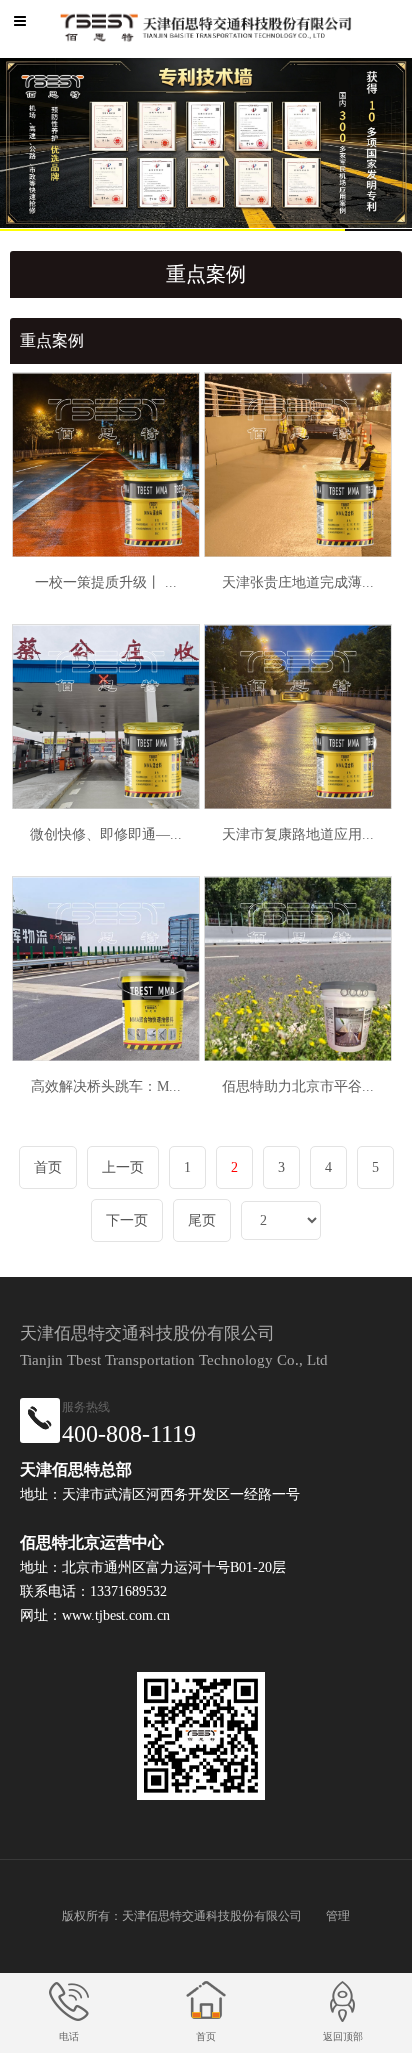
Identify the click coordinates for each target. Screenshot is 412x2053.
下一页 (127, 1220)
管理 (338, 1916)
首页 (48, 1167)
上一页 (123, 1167)
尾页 (202, 1220)
